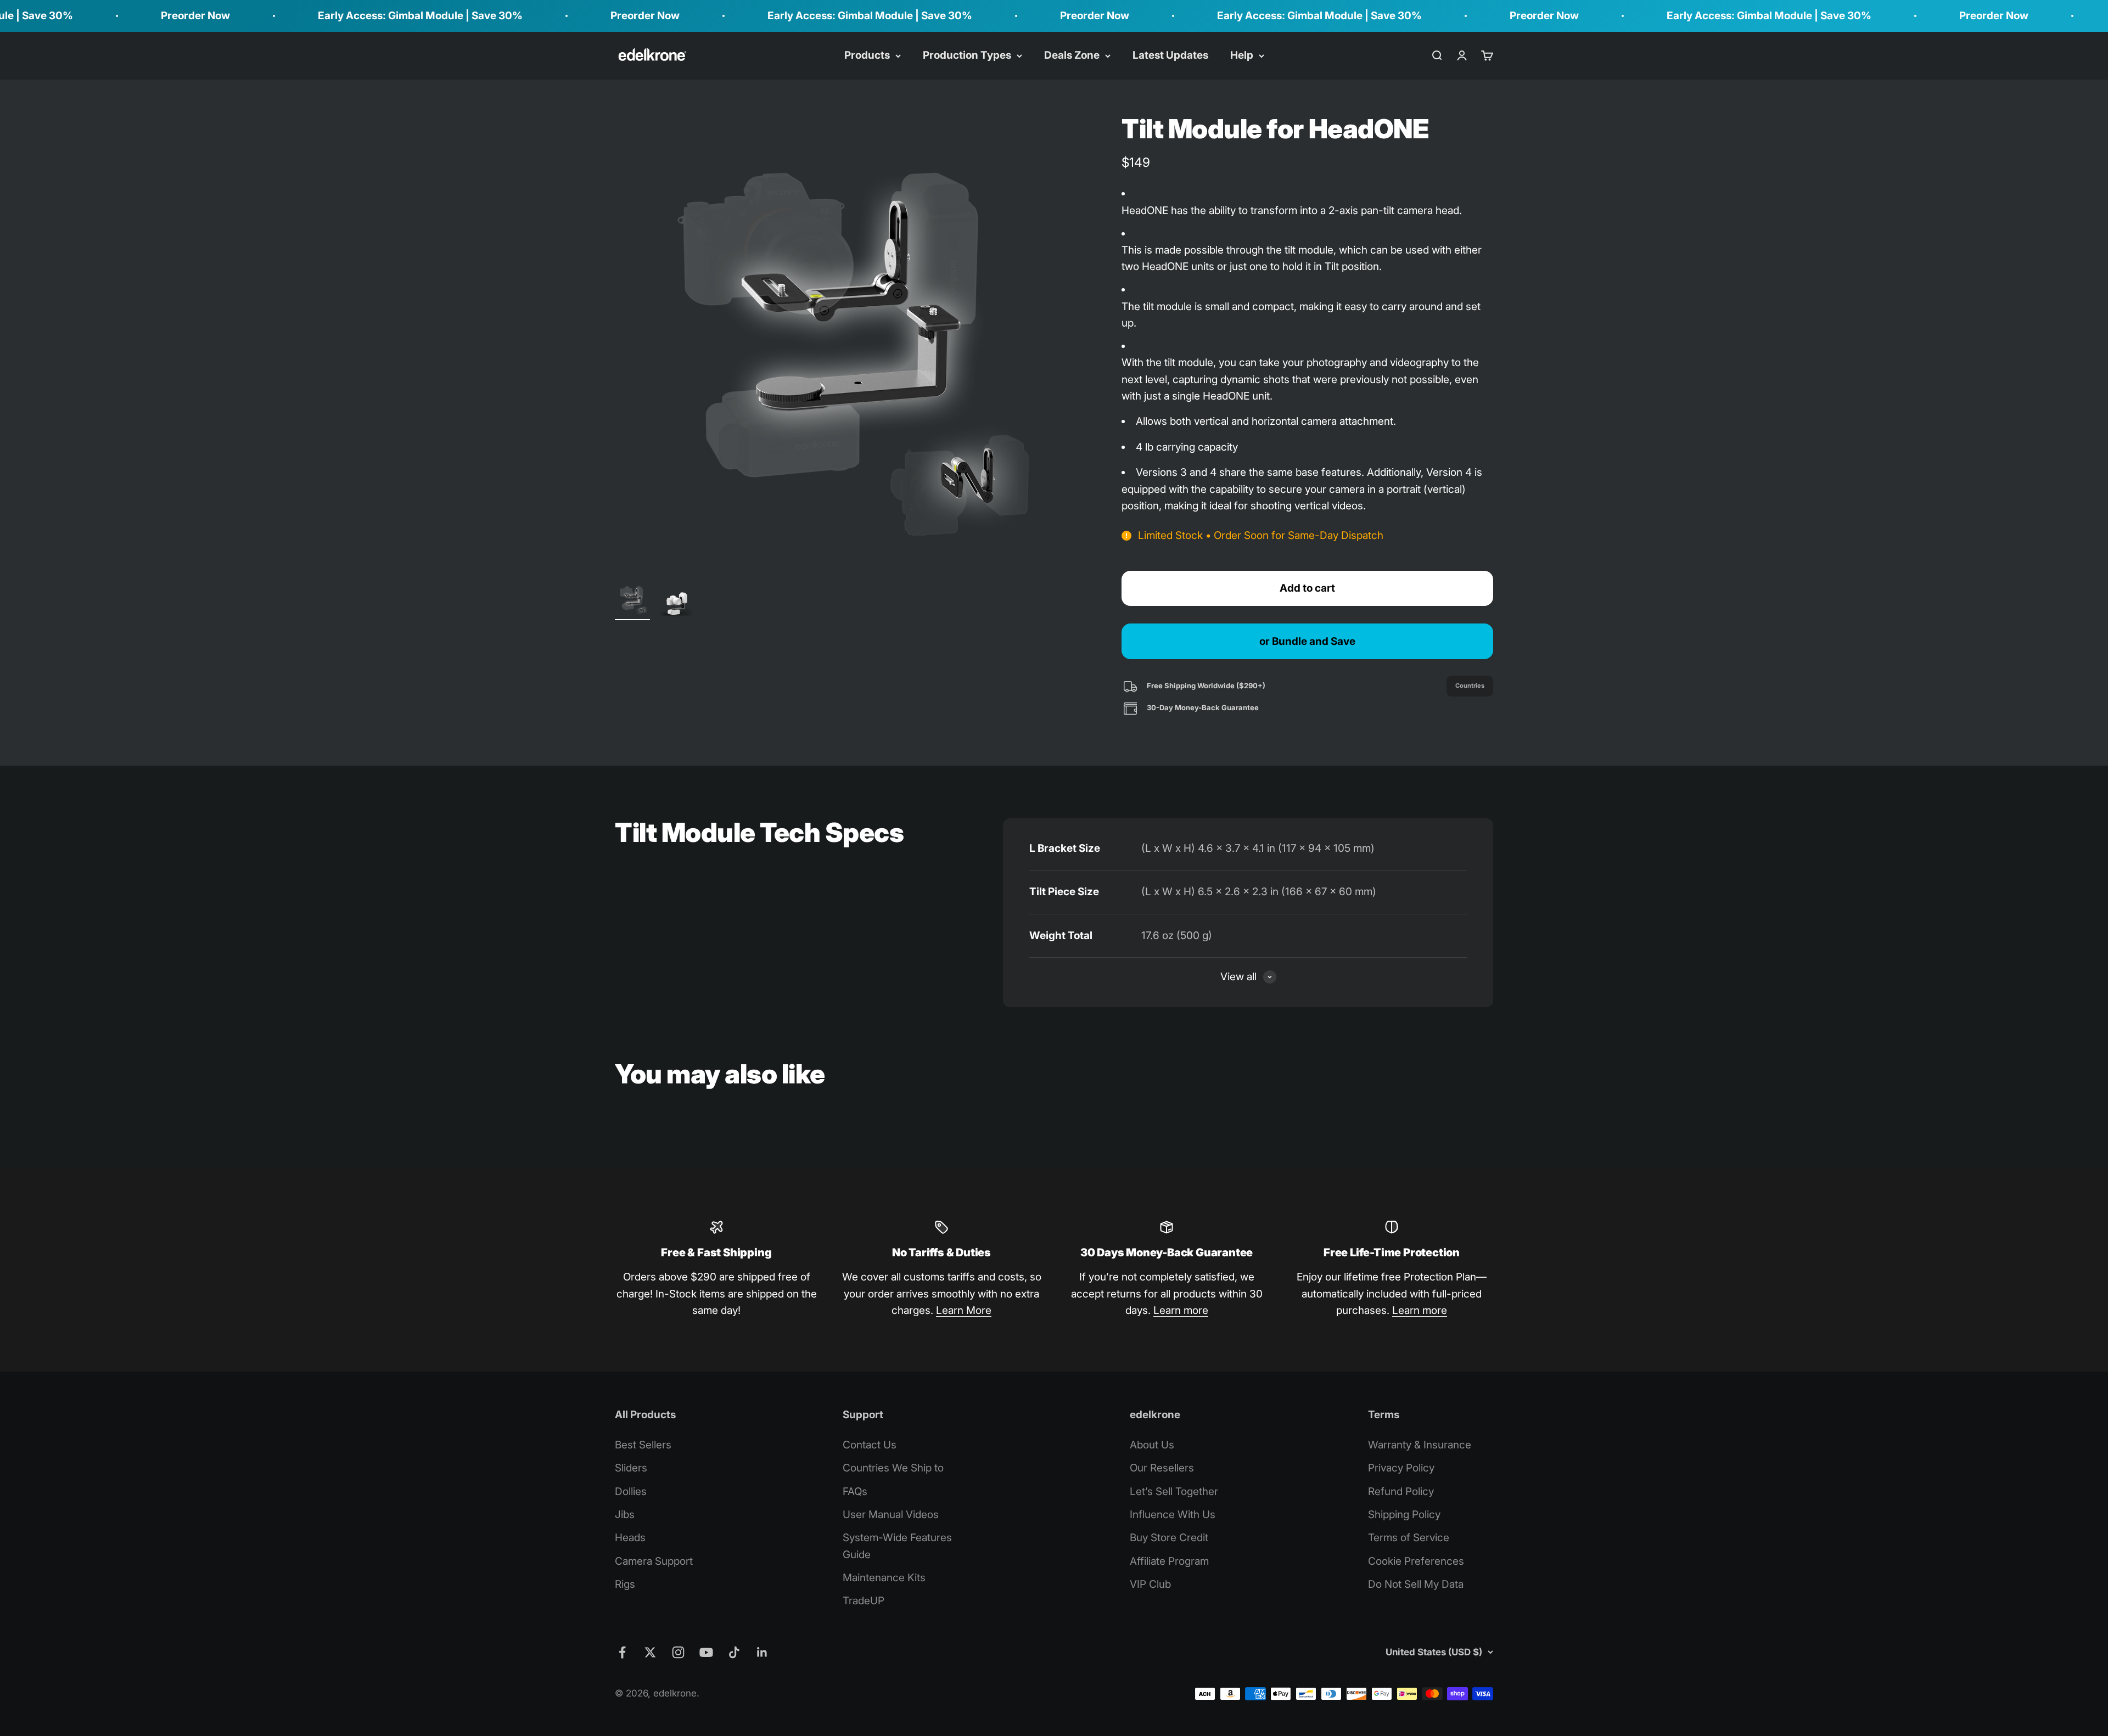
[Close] (2076, 1382)
